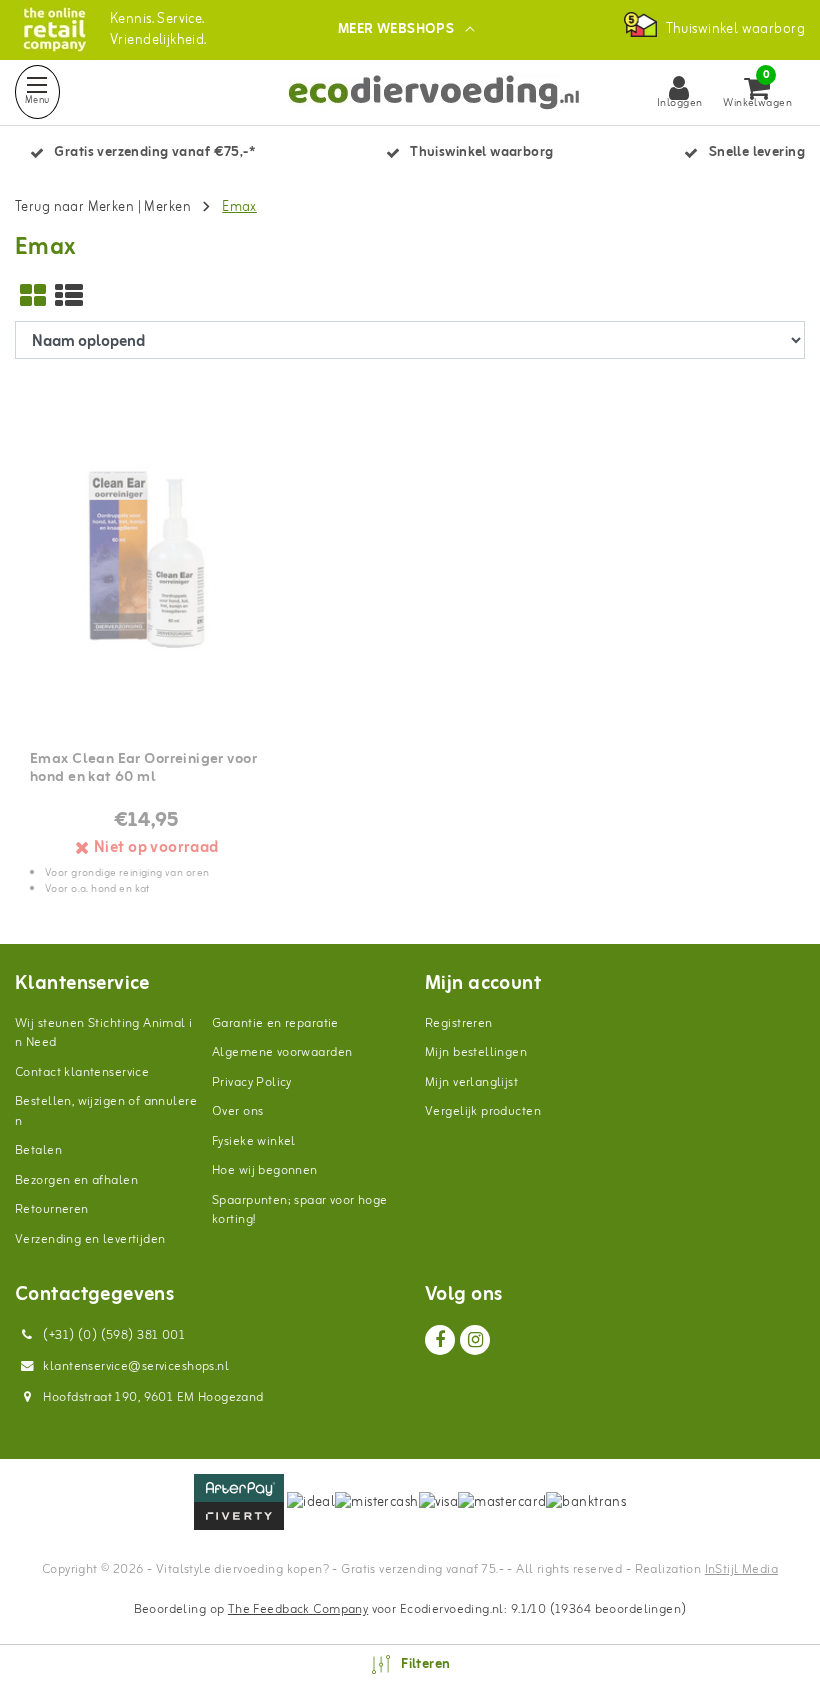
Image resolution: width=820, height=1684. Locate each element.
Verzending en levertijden (90, 1239)
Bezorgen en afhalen (76, 1180)
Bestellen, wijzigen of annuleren (106, 1111)
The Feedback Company (298, 1609)
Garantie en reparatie (275, 1023)
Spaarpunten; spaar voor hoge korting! (300, 1210)
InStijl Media (741, 1569)
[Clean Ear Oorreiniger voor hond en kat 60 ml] (146, 560)
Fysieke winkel (254, 1141)
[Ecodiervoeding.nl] (54, 29)
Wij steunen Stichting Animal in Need (104, 1033)
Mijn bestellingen (476, 1052)
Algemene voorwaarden (282, 1052)
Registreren (459, 1023)
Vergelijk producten (483, 1111)
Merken (167, 207)
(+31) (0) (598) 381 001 (112, 1335)
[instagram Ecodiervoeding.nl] (475, 1340)
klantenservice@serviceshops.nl (136, 1366)
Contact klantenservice (82, 1072)
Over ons (237, 1111)
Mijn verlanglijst (471, 1082)
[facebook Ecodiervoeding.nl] (440, 1340)
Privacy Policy (252, 1082)
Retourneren (52, 1209)
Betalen (38, 1150)
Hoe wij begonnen (265, 1170)
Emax (239, 207)
